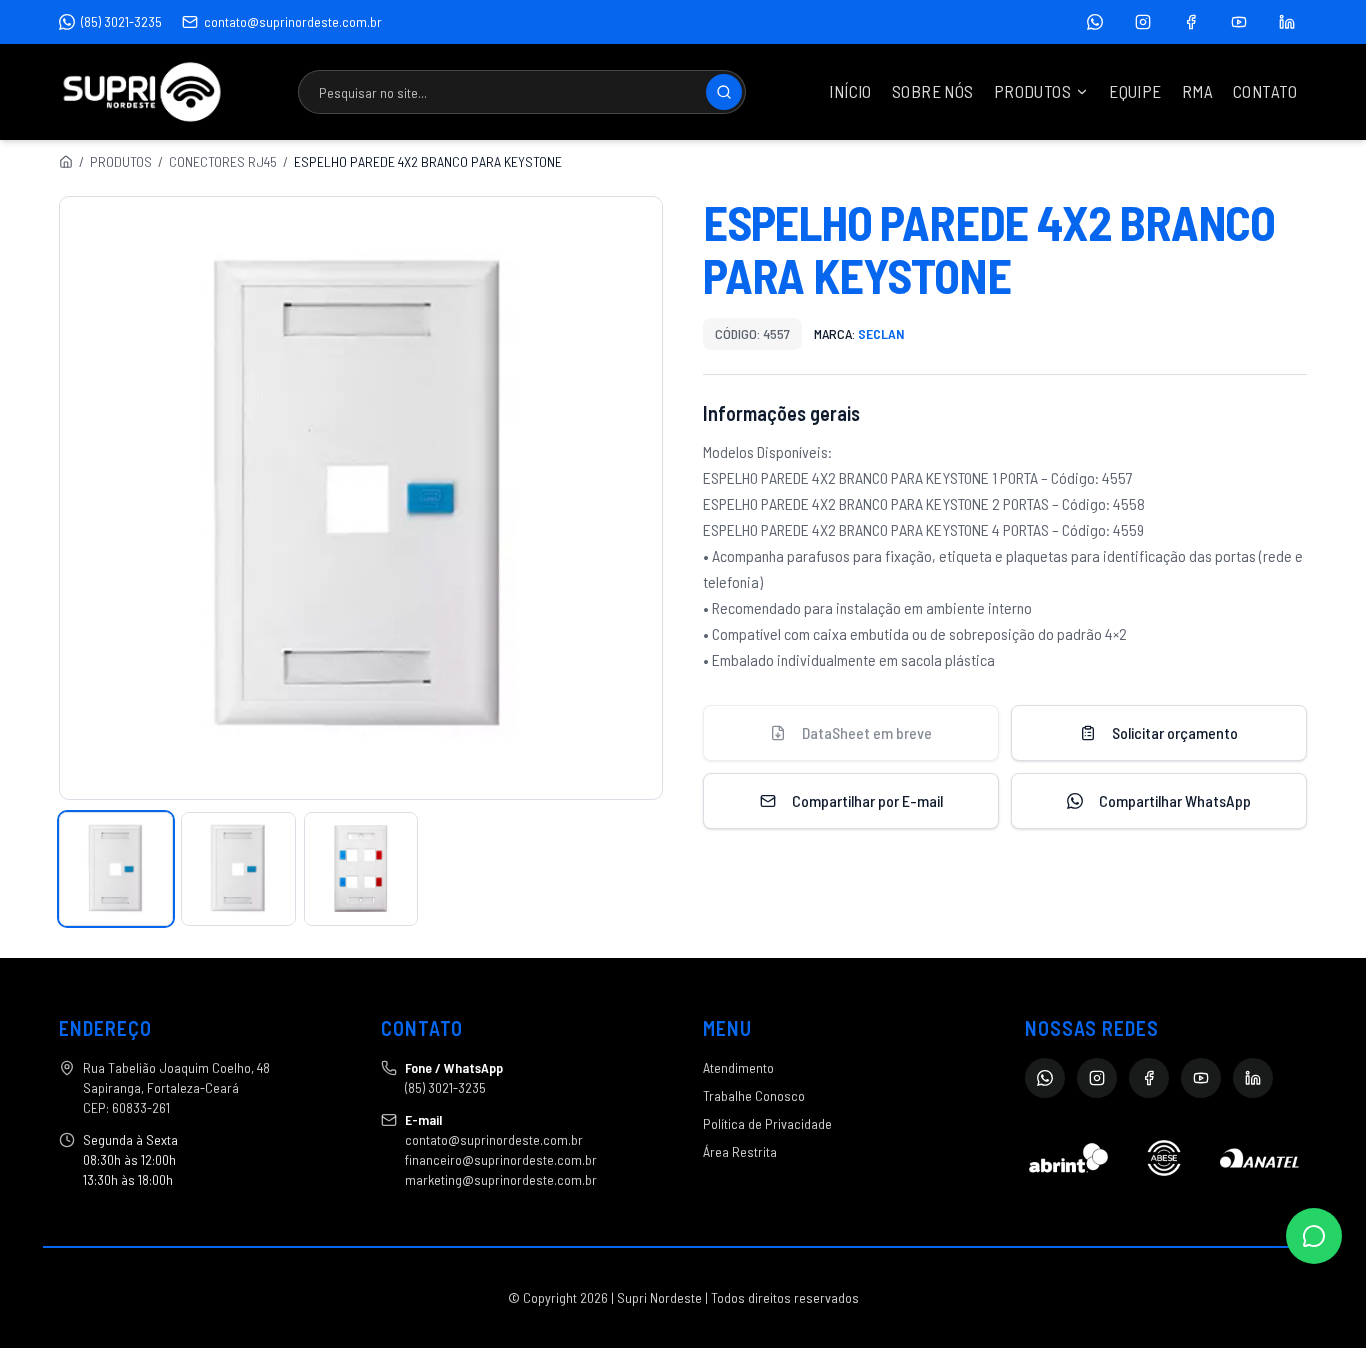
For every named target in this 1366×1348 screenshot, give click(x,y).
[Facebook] (1191, 22)
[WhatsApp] (1095, 22)
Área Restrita (740, 1151)
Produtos (1032, 91)
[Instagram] (1143, 22)
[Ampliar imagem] (361, 498)
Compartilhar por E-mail (867, 800)
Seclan (881, 333)
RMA (1197, 91)
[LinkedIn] (1287, 22)
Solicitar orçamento (1175, 732)
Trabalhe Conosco (754, 1095)
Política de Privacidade (767, 1123)
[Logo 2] (1163, 1158)
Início (850, 91)
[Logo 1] (1068, 1158)
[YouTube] (1239, 22)
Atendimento (738, 1067)
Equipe (1135, 91)
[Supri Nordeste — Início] (142, 92)
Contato (1265, 91)
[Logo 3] (1259, 1158)
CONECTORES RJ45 (223, 161)
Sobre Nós (933, 91)
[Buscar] (724, 92)
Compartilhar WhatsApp (1175, 800)
